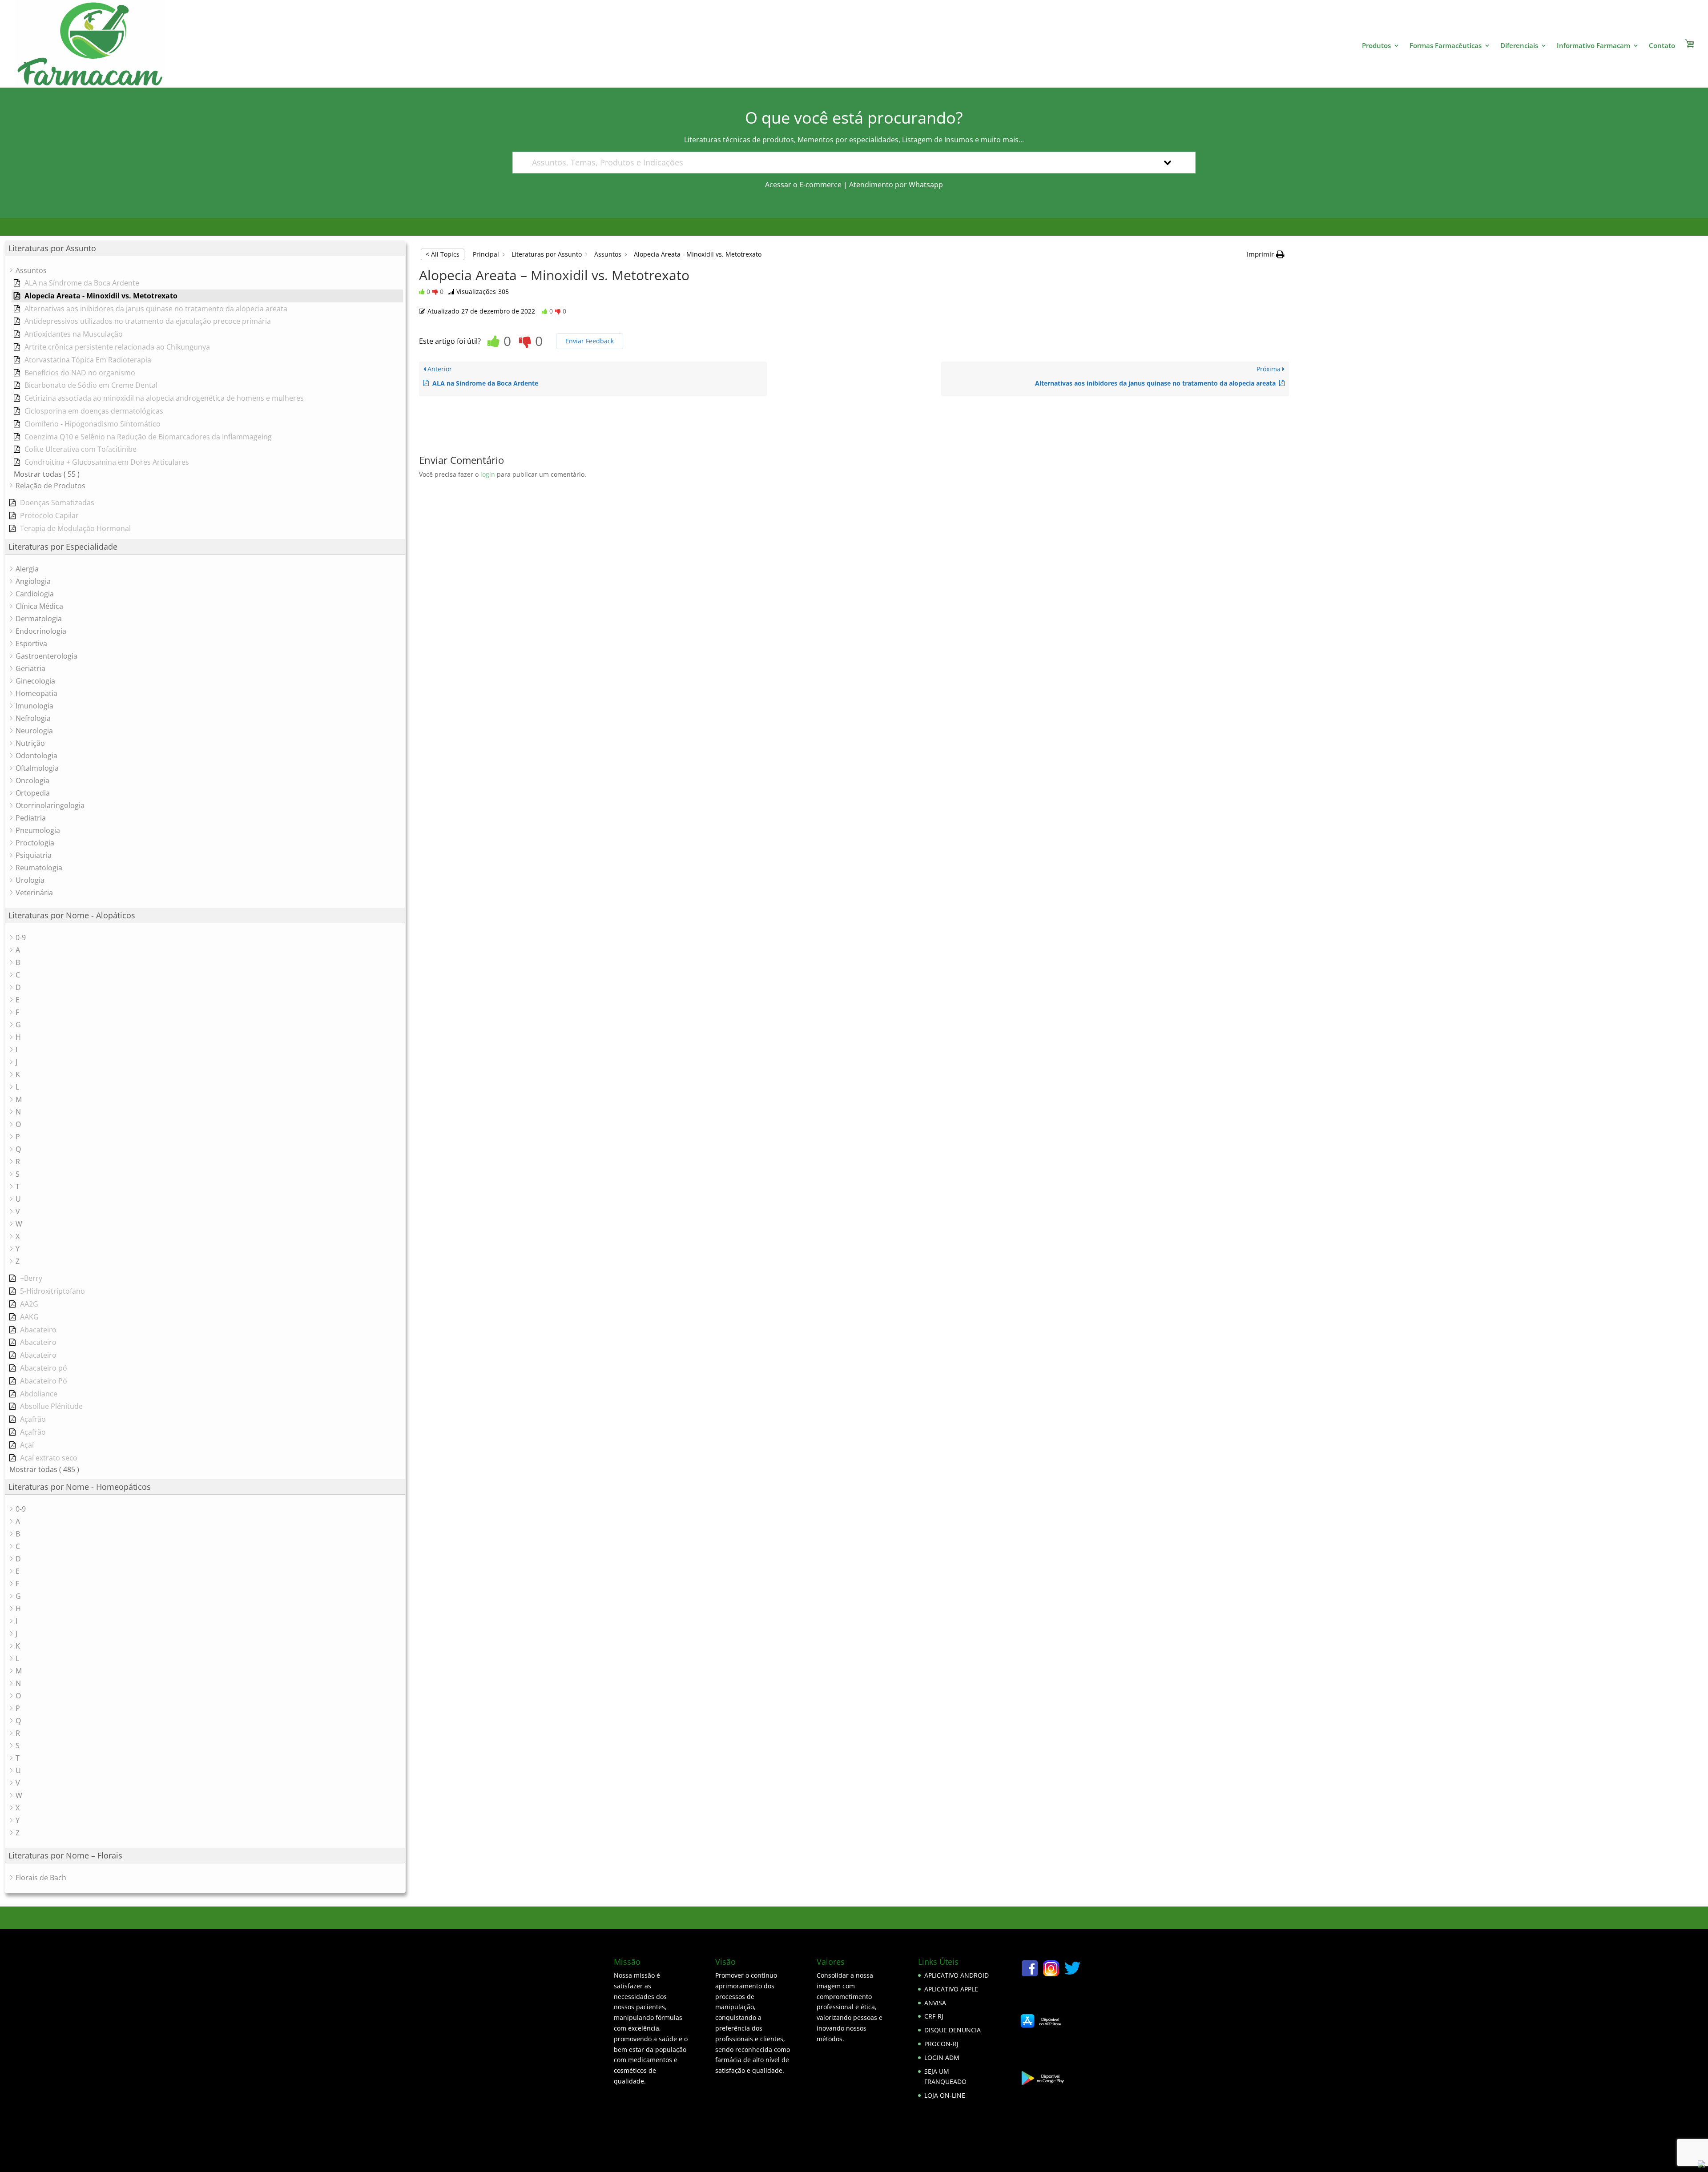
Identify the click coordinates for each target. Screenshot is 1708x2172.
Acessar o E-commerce (803, 185)
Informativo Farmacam (1593, 46)
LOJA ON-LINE (945, 2095)
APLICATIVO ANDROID (957, 1975)
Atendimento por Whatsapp (896, 185)
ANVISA (935, 2003)
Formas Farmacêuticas (1446, 46)
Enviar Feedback (590, 341)
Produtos (1376, 46)
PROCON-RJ (941, 2044)
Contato (1662, 46)
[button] (1266, 254)
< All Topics (443, 254)
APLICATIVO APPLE (951, 1989)
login (488, 474)
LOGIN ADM (942, 2057)
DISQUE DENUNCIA (953, 2030)
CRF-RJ (934, 2016)
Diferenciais (1519, 46)
